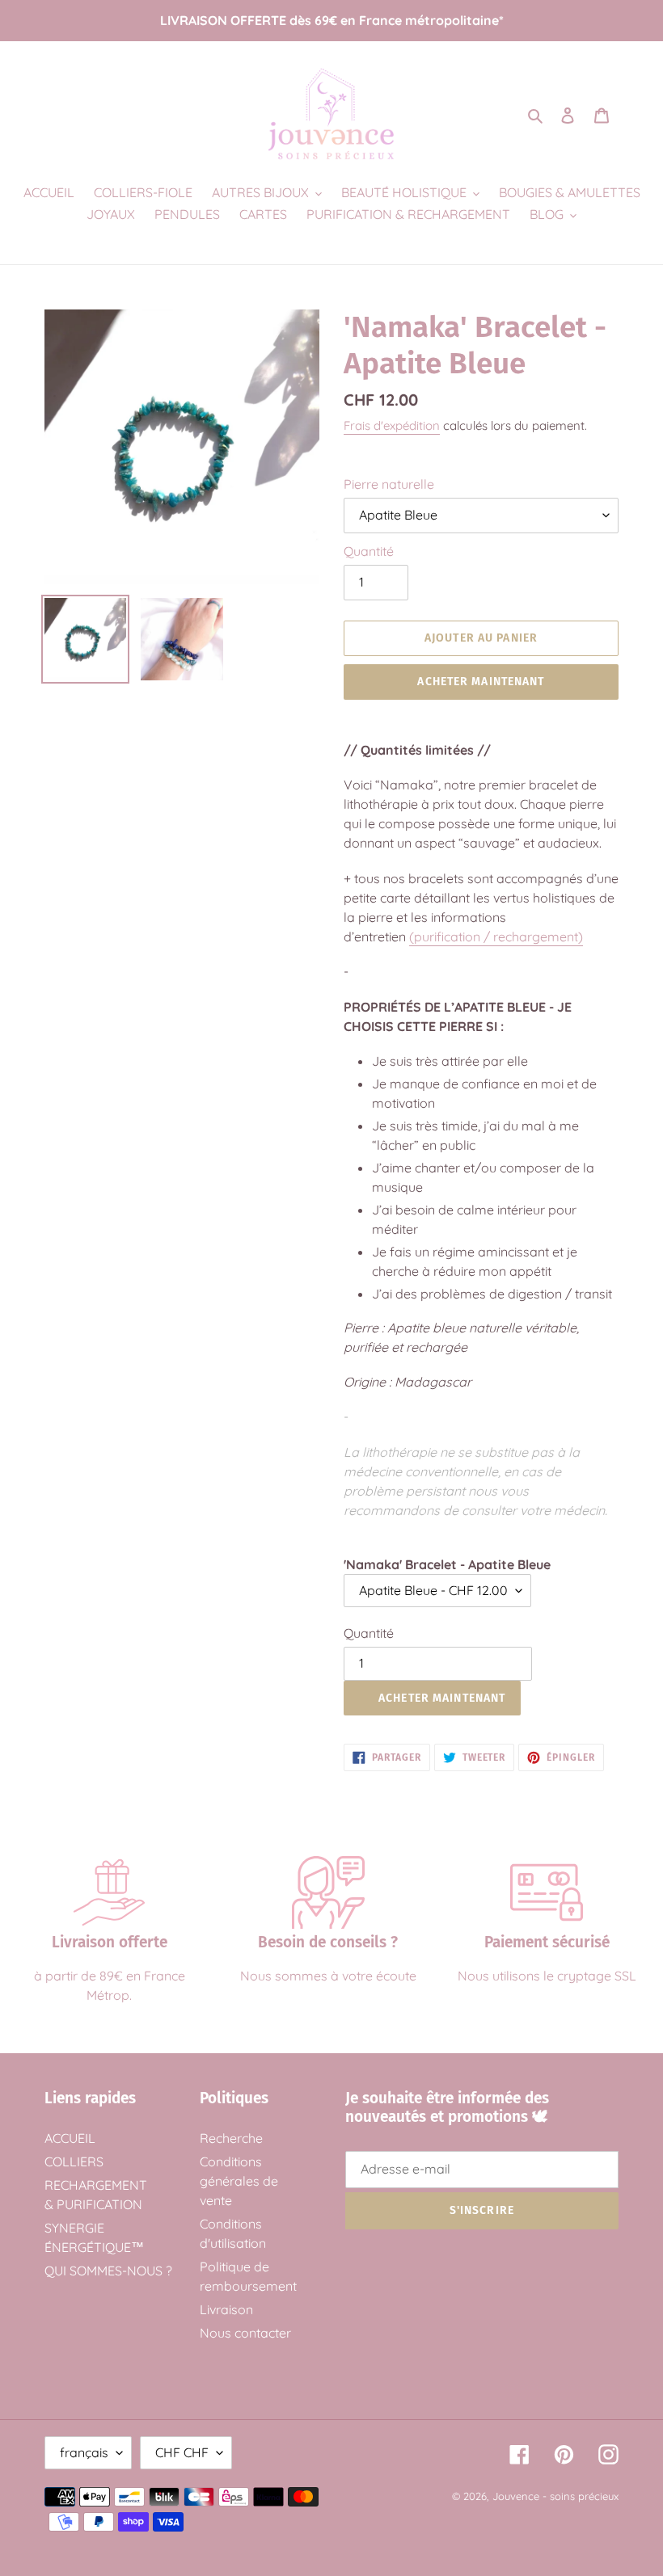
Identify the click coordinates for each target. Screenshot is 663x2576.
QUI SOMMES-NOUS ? (108, 2271)
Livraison (226, 2309)
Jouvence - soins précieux (555, 2496)
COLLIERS (74, 2161)
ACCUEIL (70, 2138)
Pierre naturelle (389, 484)
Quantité (369, 551)
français (84, 2452)
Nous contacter (245, 2333)
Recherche (231, 2138)
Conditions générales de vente (239, 2181)
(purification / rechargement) (496, 937)
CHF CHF (182, 2452)
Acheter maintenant (481, 682)
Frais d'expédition (392, 425)
